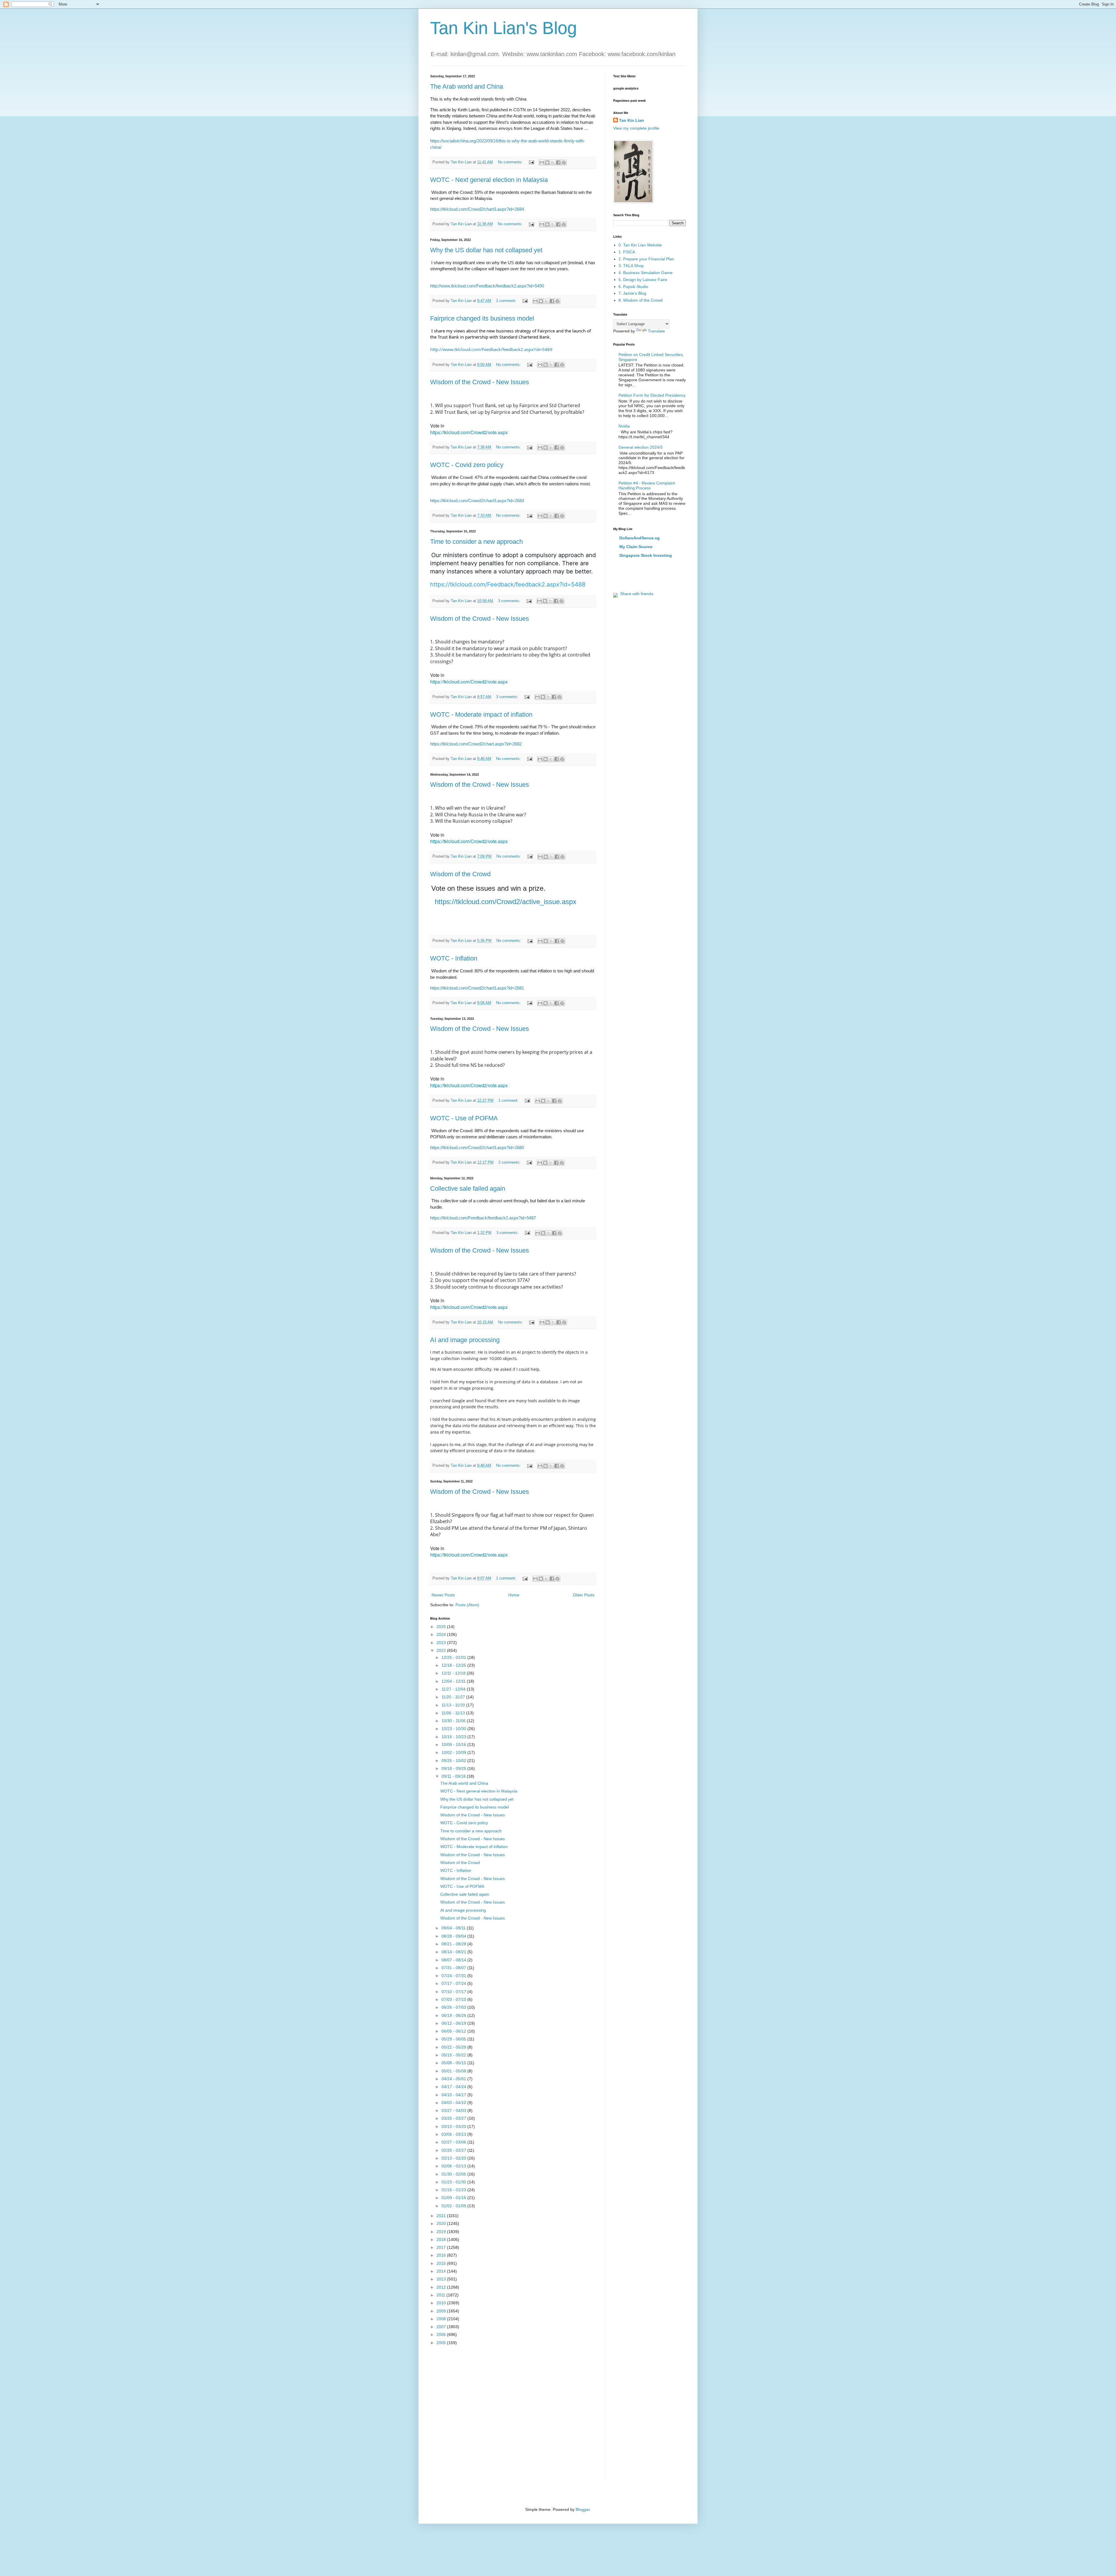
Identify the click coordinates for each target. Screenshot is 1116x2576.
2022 (442, 1650)
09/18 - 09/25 (454, 1768)
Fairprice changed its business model (482, 318)
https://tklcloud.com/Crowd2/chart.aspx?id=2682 (476, 744)
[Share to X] (553, 162)
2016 (442, 2255)
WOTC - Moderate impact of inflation (481, 714)
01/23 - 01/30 (454, 2182)
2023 (442, 1643)
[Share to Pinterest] (564, 162)
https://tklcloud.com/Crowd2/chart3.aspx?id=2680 (477, 1147)
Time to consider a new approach (476, 542)
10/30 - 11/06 (454, 1721)
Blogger (583, 2509)
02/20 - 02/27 (454, 2150)
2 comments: (510, 1162)
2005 (442, 2343)
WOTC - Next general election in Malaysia (489, 180)
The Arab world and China (467, 86)
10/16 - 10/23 (454, 1737)
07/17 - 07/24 (454, 1983)
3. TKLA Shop (631, 266)
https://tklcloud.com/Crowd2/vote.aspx (469, 432)
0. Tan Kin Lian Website (640, 245)
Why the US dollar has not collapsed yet (486, 250)
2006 (442, 2334)
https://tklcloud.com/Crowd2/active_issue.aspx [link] (506, 902)
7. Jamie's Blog (632, 293)
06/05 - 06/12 (454, 2031)
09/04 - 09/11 (454, 1928)
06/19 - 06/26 (454, 2015)
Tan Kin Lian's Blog (504, 28)
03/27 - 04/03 (454, 2110)
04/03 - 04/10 (454, 2103)
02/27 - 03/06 (454, 2142)
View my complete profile (636, 128)
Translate (656, 331)
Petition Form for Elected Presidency (652, 395)
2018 (442, 2239)
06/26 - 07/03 (454, 2007)
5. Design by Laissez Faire (643, 280)
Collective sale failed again (468, 1188)
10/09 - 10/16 (454, 1745)
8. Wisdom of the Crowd (641, 300)
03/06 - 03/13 (454, 2134)
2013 (442, 2279)
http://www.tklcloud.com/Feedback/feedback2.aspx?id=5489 (491, 349)
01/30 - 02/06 (454, 2174)
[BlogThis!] (547, 162)
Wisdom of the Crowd (460, 874)
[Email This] (542, 162)
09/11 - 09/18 (454, 1776)
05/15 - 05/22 (454, 2055)
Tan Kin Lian (632, 120)
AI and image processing (465, 1340)
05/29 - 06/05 (454, 2039)
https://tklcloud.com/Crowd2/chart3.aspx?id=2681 (477, 988)
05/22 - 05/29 (454, 2047)
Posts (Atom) (467, 1605)
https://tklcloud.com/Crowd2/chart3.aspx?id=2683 (477, 501)
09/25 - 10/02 (454, 1761)
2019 (442, 2232)
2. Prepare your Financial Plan (646, 259)
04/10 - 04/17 (454, 2095)
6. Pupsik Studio (633, 287)
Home (514, 1595)
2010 (442, 2303)
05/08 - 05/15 (454, 2063)
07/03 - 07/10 (454, 1999)
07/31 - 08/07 (454, 1968)
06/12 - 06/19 (454, 2023)
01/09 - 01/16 (454, 2198)
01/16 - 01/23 (454, 2190)
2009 (442, 2311)
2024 (442, 1634)
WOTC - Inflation (454, 958)
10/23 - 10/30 (454, 1729)
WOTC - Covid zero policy (467, 465)
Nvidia (624, 426)
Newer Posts (443, 1595)
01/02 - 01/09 (454, 2206)
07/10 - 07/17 (454, 1992)
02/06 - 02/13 (454, 2166)
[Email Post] (531, 162)
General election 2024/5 (641, 447)
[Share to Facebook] (558, 162)
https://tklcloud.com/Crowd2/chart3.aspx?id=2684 (477, 209)
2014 (442, 2271)
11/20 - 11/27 (454, 1697)
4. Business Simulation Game (645, 273)
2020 (442, 2223)
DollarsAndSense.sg (640, 538)
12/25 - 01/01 (454, 1657)
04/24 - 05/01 (454, 2079)
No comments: (511, 162)
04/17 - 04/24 (454, 2087)
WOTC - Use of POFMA (464, 1118)
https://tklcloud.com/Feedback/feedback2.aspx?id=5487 (483, 1218)
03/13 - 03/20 (454, 2126)
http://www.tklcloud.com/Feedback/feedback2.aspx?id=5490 (487, 286)
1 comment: (507, 301)
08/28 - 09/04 (454, 1936)
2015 (442, 2263)
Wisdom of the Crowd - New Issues (480, 382)
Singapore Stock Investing (646, 555)
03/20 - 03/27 (454, 2118)
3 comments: (510, 601)
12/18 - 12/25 (454, 1665)
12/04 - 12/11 (454, 1681)
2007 (442, 2327)
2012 (442, 2287)
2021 (442, 2216)
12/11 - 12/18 (454, 1673)
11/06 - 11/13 (454, 1713)
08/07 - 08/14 (454, 1960)
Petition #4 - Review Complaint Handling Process (647, 485)
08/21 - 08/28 (454, 1944)
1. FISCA (627, 252)
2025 (442, 1627)
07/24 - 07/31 (454, 1976)
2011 (441, 2295)
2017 (442, 2247)
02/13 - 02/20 (454, 2158)
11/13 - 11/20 (454, 1705)
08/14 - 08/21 (454, 1952)
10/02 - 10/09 (454, 1752)
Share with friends (636, 594)
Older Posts (584, 1595)
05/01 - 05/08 (454, 2071)
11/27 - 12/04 (454, 1689)
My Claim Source (636, 547)
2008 (442, 2319)
